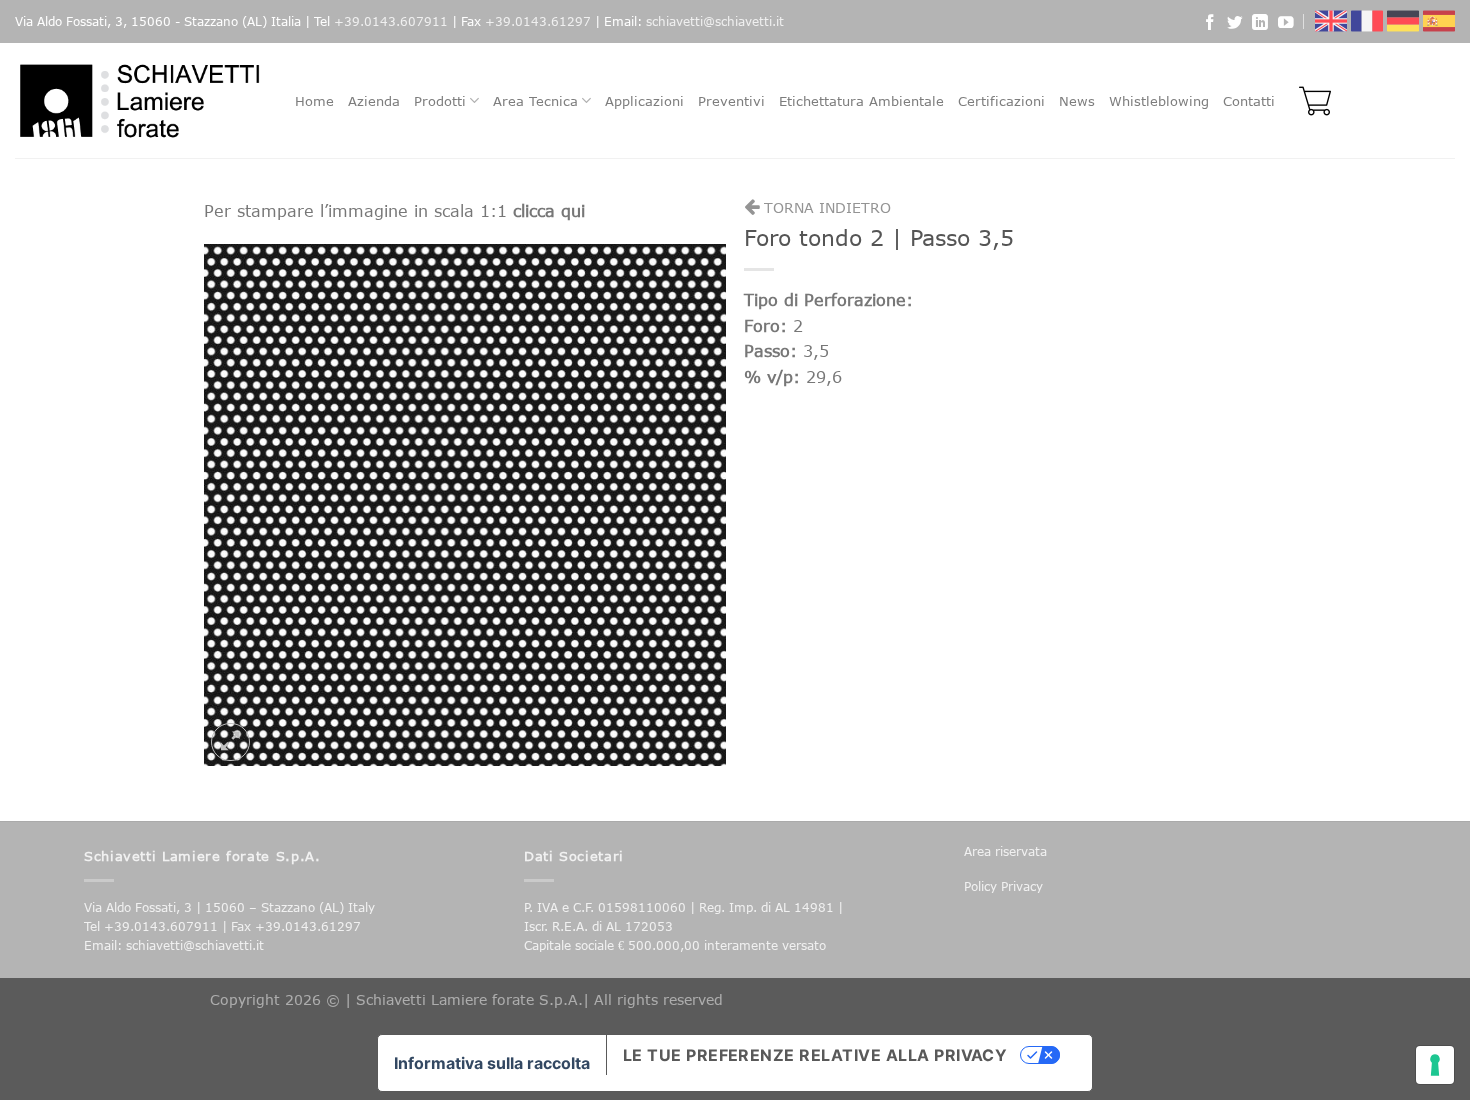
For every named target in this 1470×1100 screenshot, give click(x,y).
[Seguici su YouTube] (1286, 25)
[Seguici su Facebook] (1210, 25)
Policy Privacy (1003, 886)
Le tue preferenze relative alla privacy (815, 1055)
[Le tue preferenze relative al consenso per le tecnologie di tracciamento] (1435, 1065)
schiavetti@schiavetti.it (715, 21)
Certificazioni (1001, 101)
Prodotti (440, 101)
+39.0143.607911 (391, 21)
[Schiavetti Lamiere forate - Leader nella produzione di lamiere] (140, 100)
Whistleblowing (1159, 101)
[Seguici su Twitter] (1235, 25)
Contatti (1249, 101)
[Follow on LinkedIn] (1260, 25)
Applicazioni (644, 101)
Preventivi (731, 101)
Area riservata (1005, 851)
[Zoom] (230, 742)
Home (314, 101)
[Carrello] (1310, 101)
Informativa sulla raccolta (492, 1063)
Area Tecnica (535, 101)
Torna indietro (825, 207)
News (1077, 101)
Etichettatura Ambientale (861, 101)
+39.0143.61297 (538, 21)
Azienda (374, 101)
